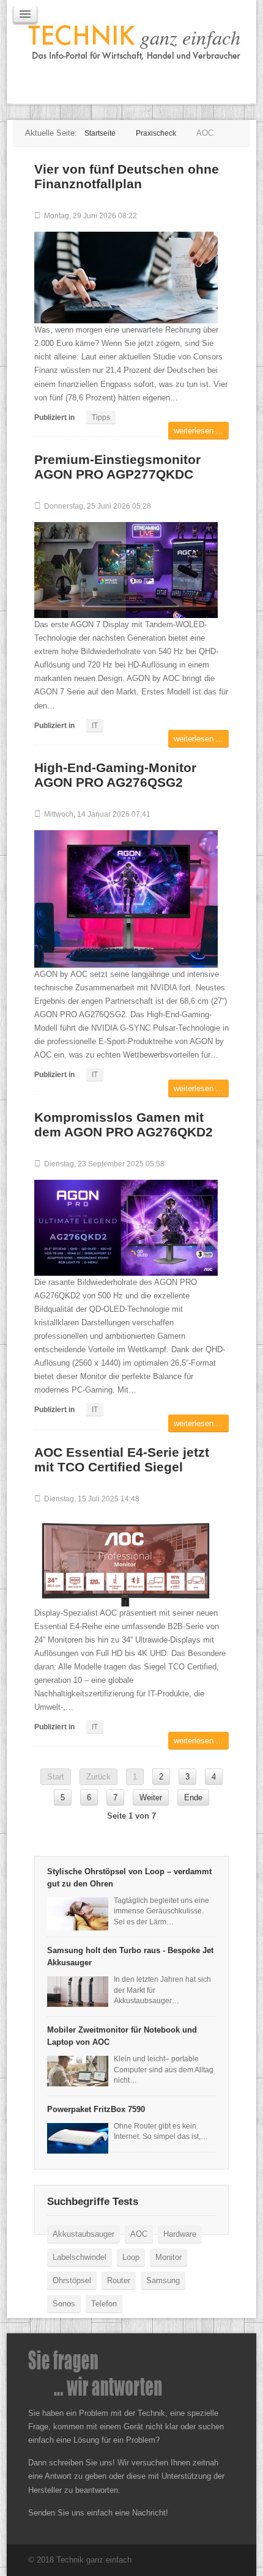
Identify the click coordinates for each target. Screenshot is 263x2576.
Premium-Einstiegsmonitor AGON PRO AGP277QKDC (117, 467)
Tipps (101, 418)
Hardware (180, 2234)
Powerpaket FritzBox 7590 (96, 2109)
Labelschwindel (80, 2257)
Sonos (64, 2304)
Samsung (163, 2280)
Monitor (169, 2257)
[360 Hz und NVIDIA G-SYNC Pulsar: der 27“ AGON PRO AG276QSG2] (126, 898)
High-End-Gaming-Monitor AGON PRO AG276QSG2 (115, 775)
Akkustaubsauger (83, 2234)
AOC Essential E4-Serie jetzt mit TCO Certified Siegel (122, 1459)
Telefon (104, 2304)
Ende (193, 1798)
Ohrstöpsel (72, 2280)
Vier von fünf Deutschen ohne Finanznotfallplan (127, 176)
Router (119, 2280)
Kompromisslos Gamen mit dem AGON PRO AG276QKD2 (124, 1124)
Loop (131, 2257)
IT (95, 726)
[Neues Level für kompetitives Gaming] (126, 1227)
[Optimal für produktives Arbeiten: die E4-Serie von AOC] (126, 1560)
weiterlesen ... (198, 431)
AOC (139, 2234)
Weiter (151, 1798)
